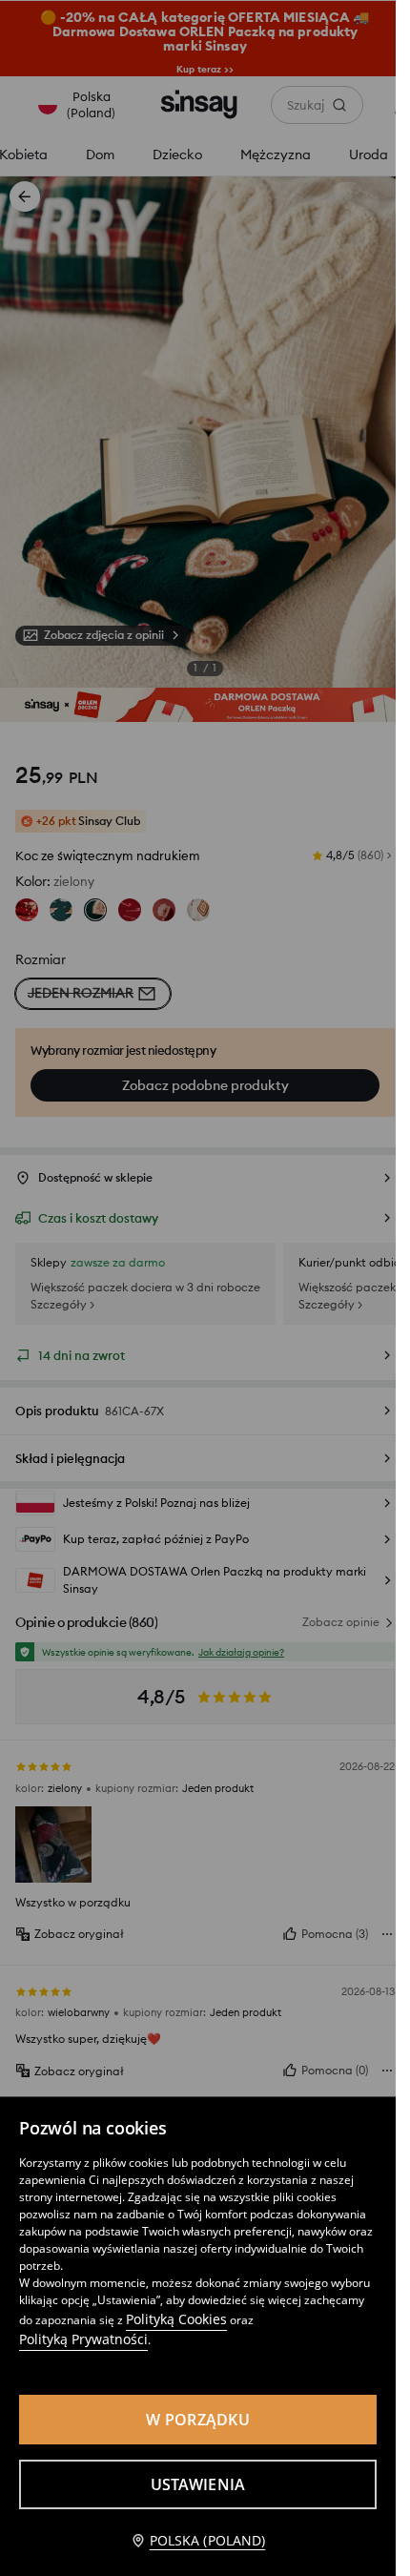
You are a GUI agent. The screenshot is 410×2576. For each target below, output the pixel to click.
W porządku (198, 2420)
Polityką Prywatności (83, 2339)
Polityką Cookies (176, 2319)
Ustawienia (198, 2484)
